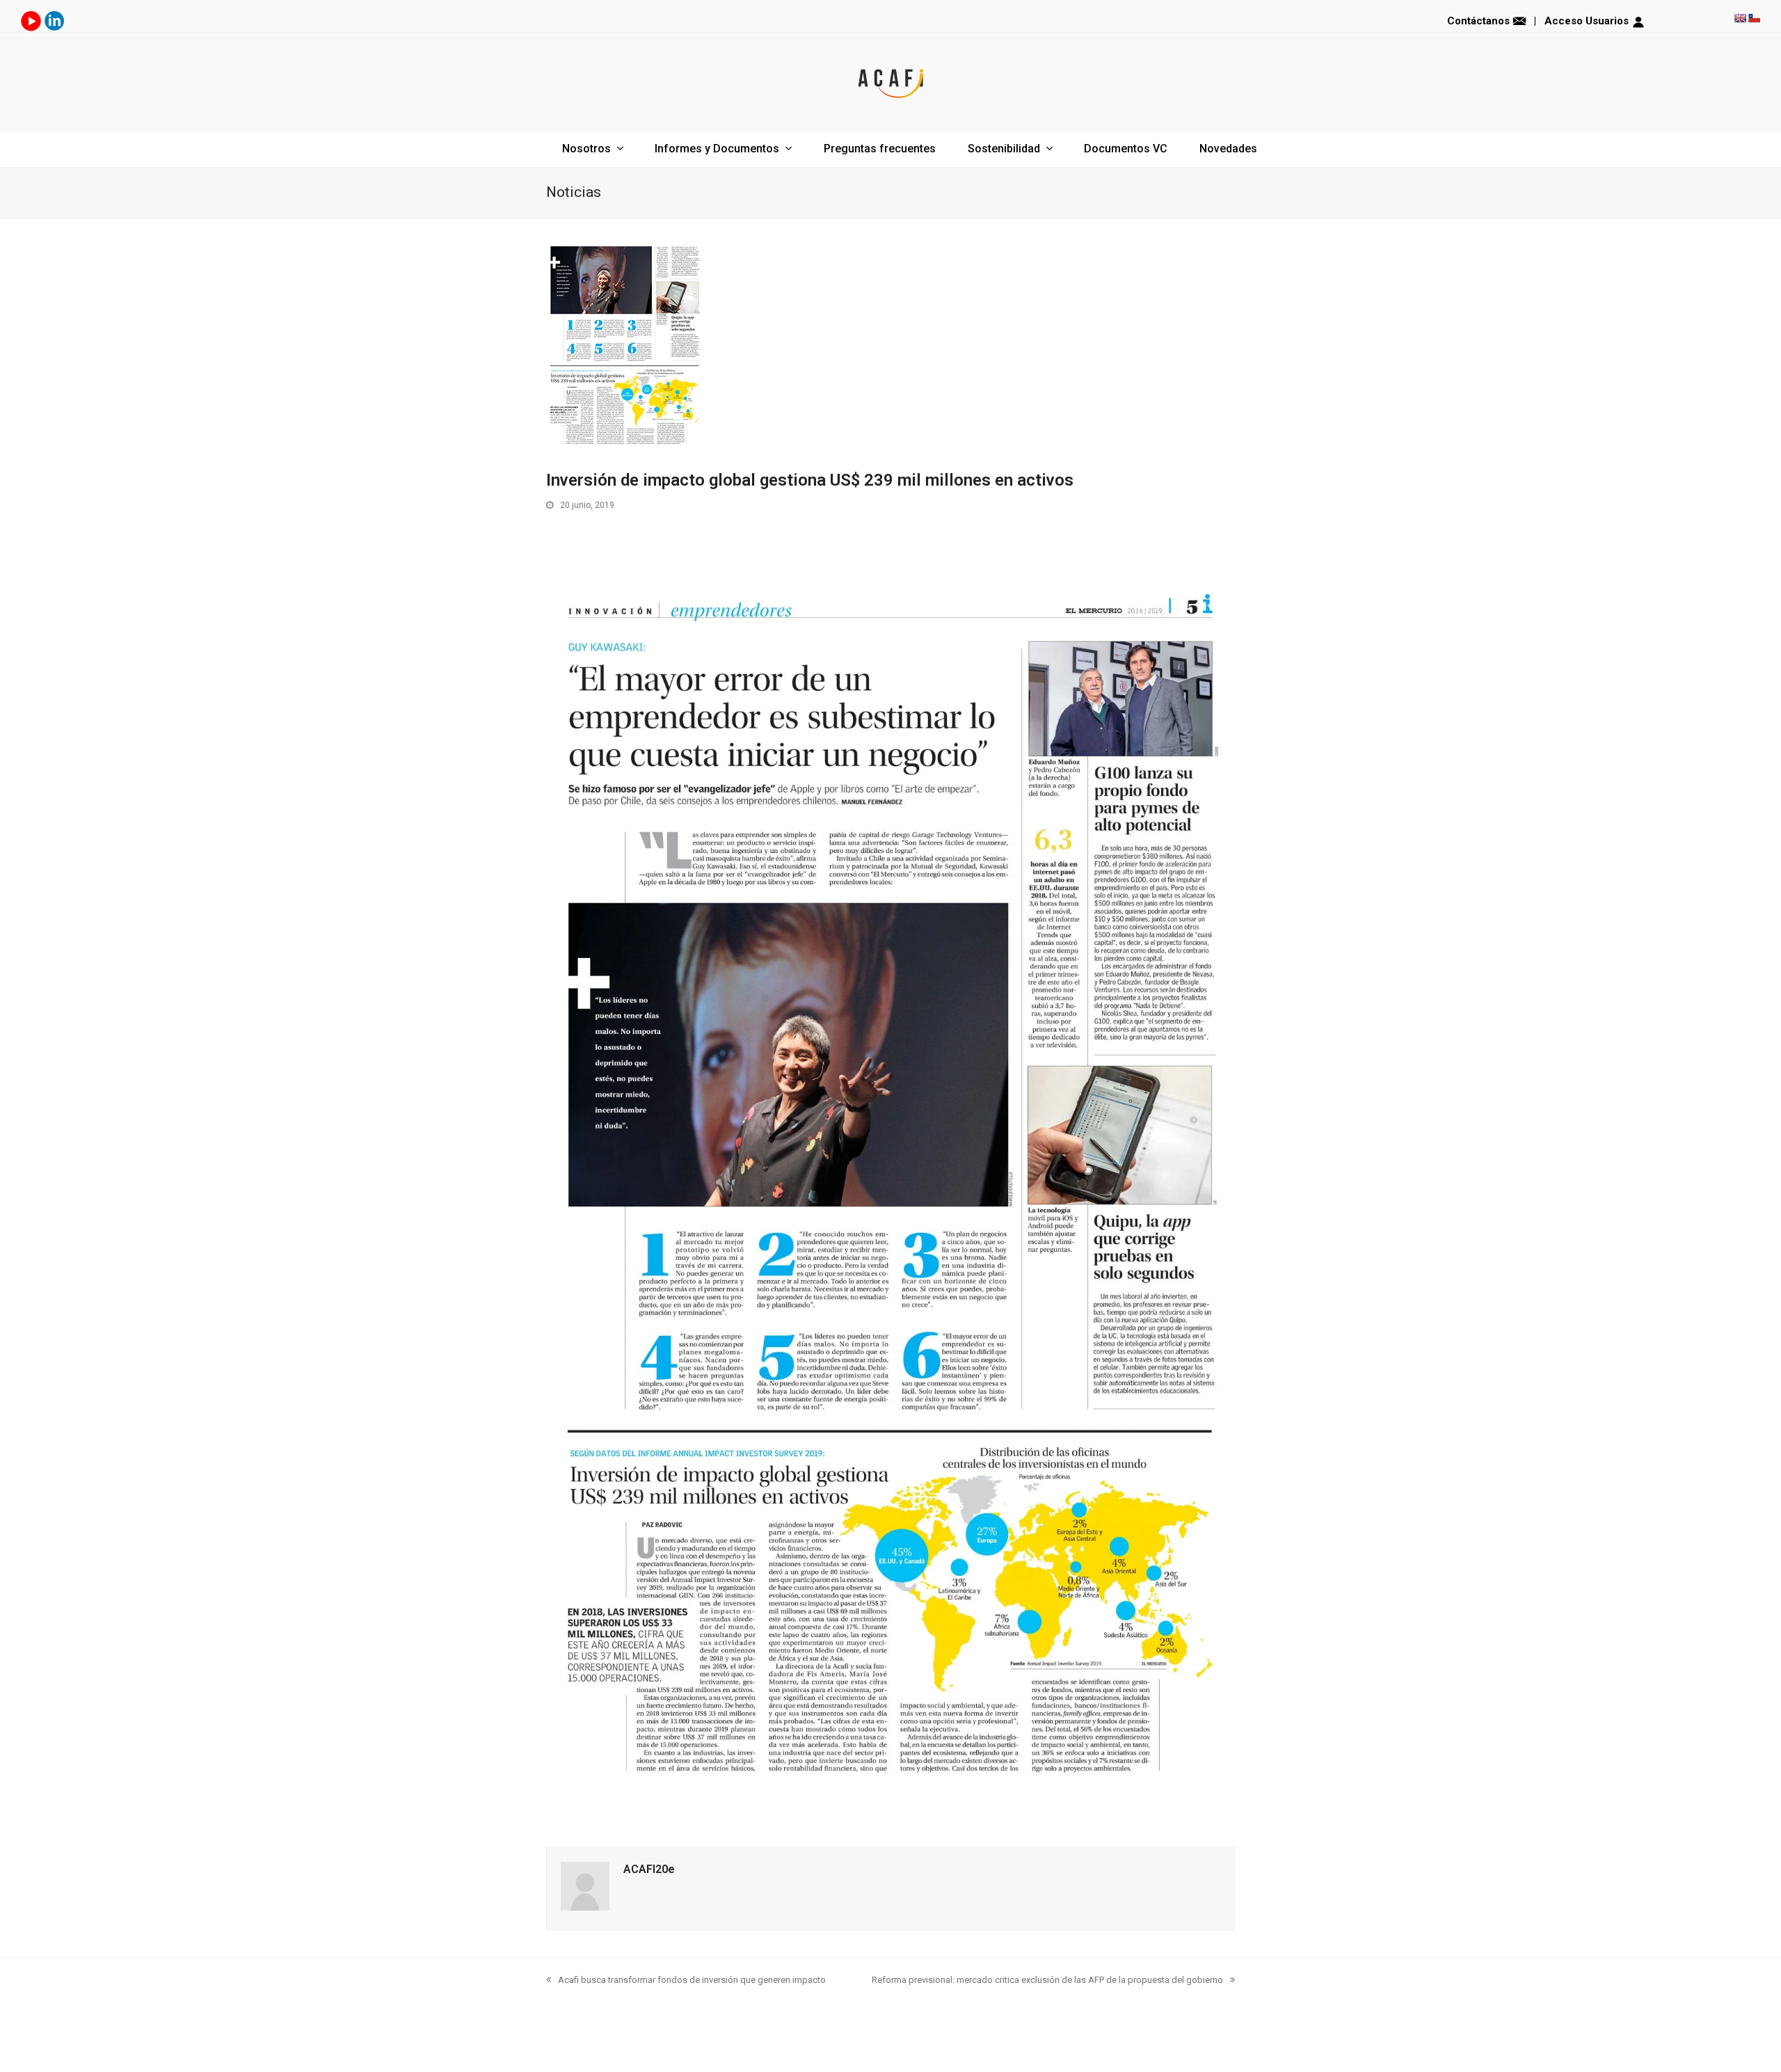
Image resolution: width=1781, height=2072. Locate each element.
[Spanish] (1754, 18)
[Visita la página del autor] (585, 1907)
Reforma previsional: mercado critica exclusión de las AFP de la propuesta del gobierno (1047, 1980)
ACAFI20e (649, 1869)
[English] (1740, 18)
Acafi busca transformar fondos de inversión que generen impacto (692, 1980)
